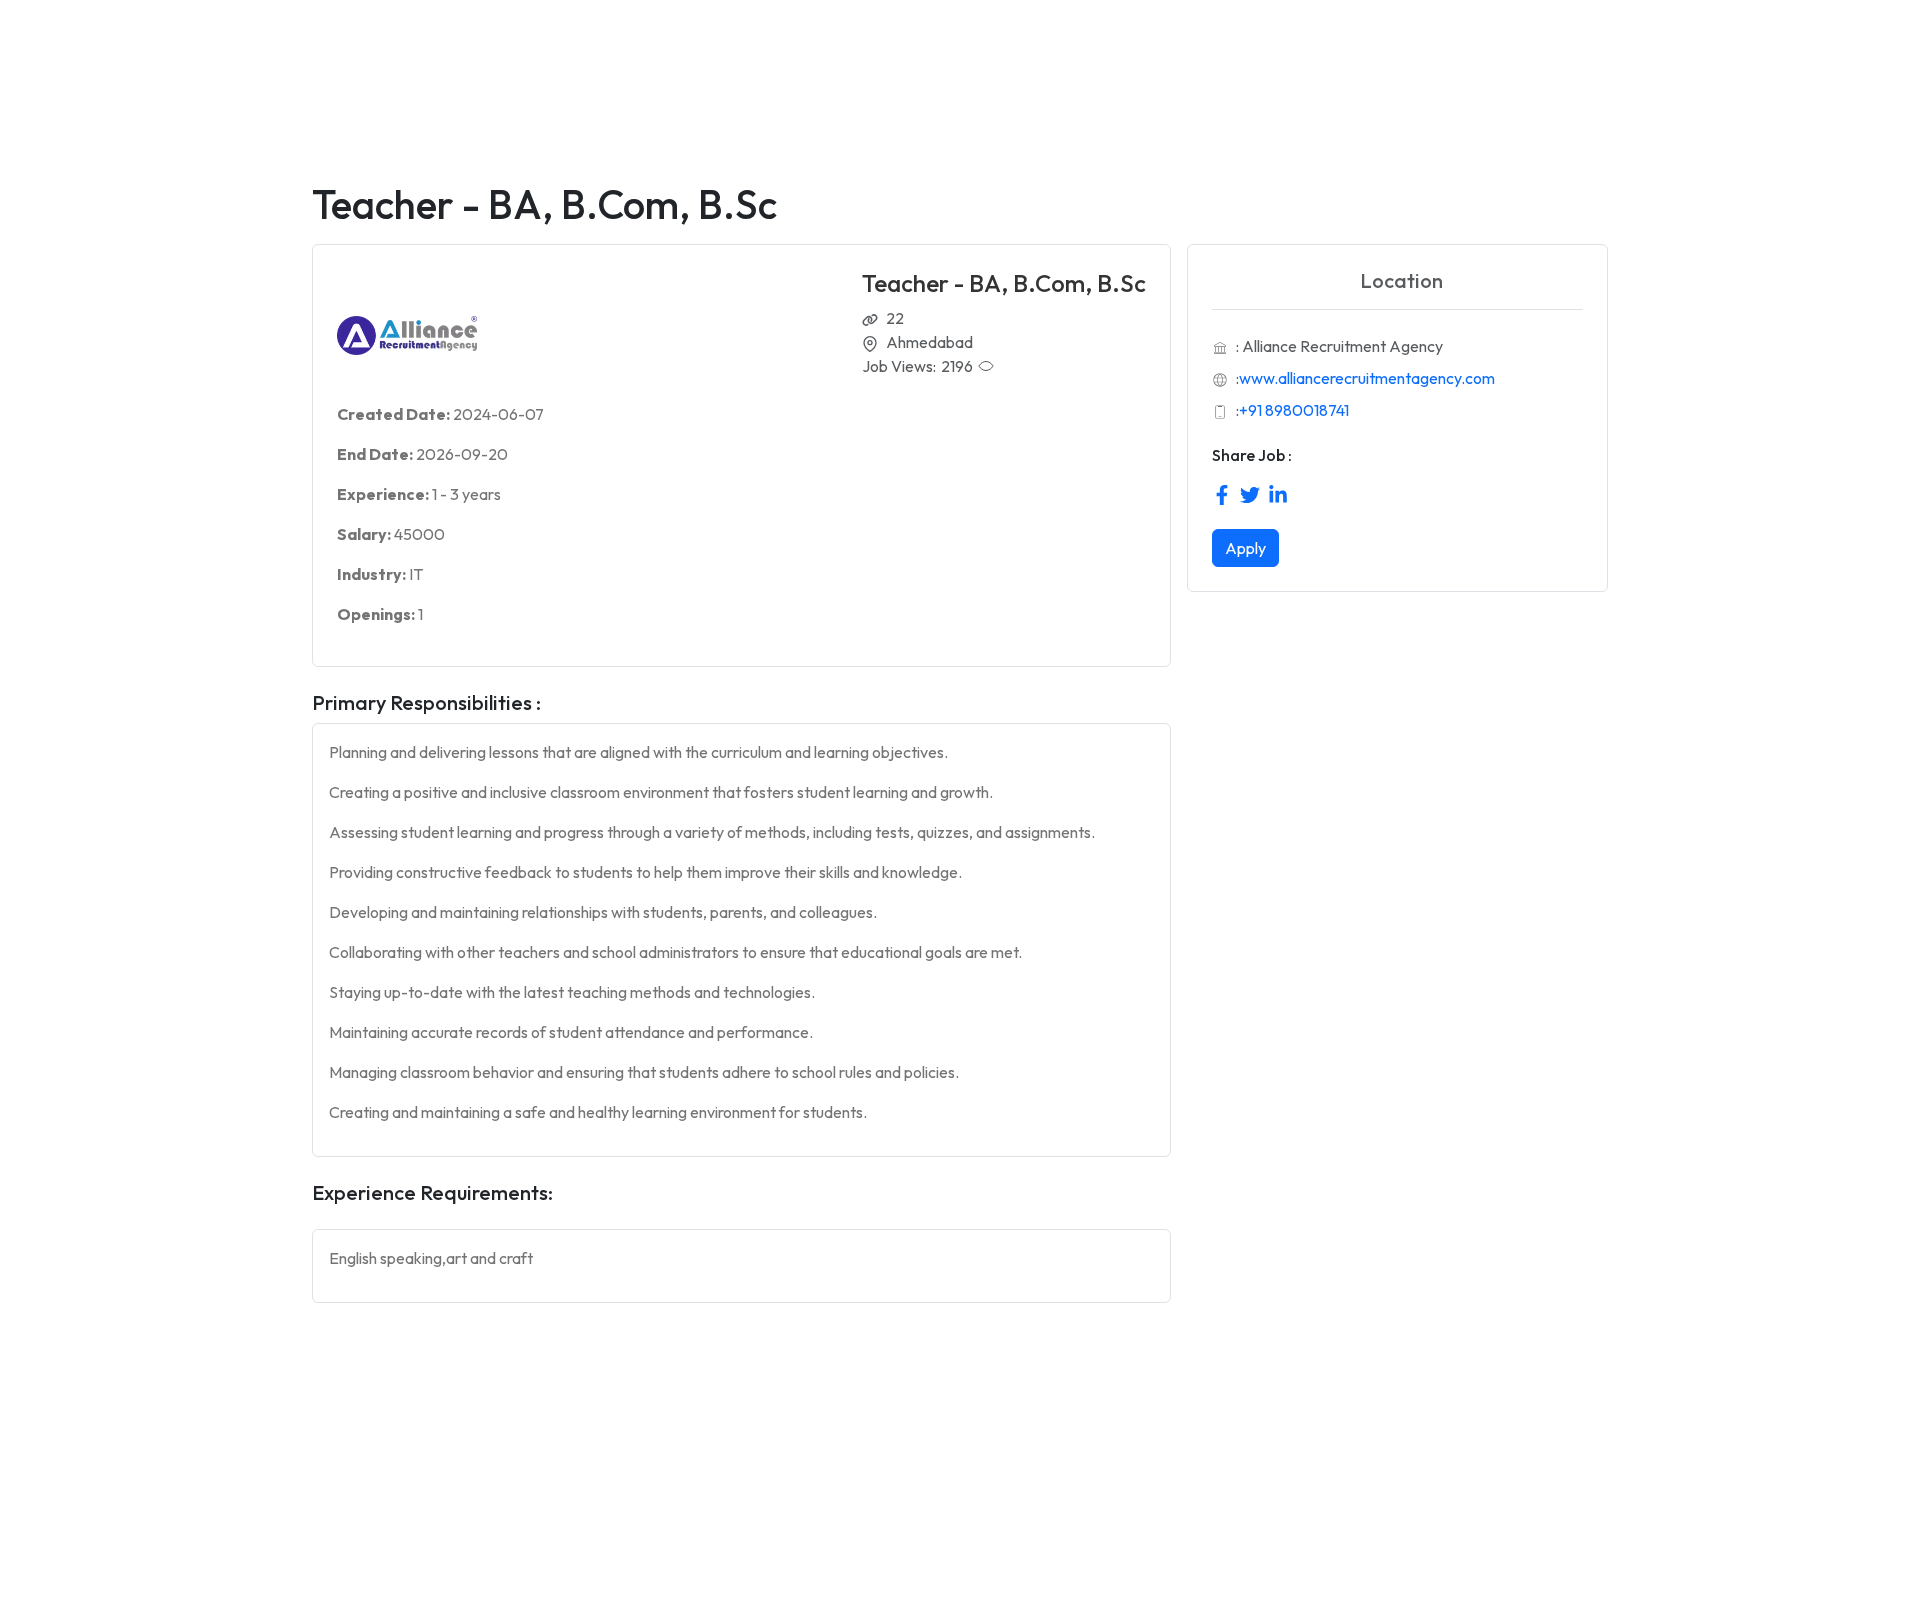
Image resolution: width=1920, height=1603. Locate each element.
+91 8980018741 (1294, 410)
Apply (1245, 548)
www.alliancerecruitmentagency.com (1367, 378)
